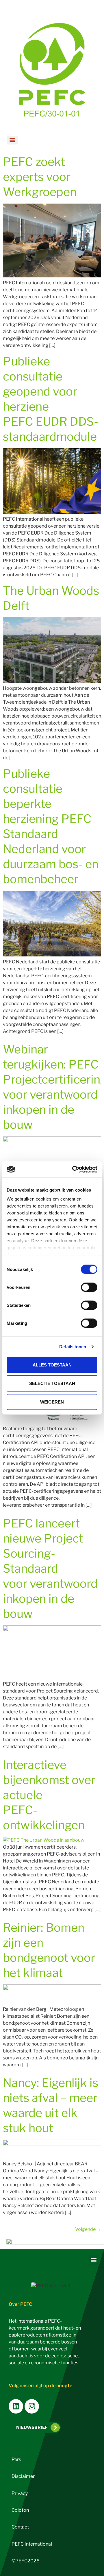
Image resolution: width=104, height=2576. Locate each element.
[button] (93, 2260)
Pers (16, 2459)
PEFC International (32, 2544)
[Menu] (12, 140)
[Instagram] (32, 2406)
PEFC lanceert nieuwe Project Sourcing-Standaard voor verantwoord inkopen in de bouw (50, 1568)
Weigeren (52, 1402)
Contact (20, 2527)
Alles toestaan (52, 1365)
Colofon (20, 2510)
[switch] (89, 1287)
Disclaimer (23, 2476)
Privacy (20, 2493)
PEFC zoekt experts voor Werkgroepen (40, 177)
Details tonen (73, 1347)
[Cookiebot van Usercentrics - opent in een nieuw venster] (73, 1170)
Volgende (88, 2229)
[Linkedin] (16, 2406)
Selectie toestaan (52, 1383)
